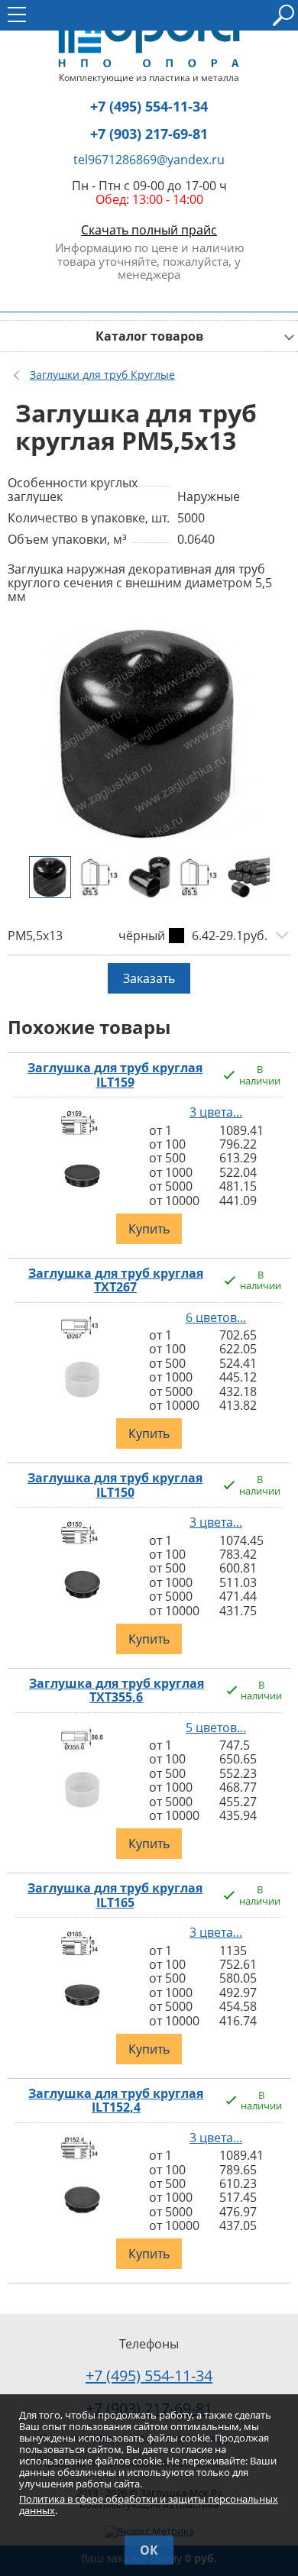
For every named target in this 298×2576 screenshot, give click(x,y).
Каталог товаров (149, 336)
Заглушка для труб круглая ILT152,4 (116, 2101)
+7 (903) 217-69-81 (149, 134)
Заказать (149, 978)
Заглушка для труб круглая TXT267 (116, 1280)
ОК (149, 2550)
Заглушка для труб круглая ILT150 (115, 1485)
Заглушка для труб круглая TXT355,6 (117, 1690)
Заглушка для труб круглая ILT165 (115, 1895)
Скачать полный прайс (149, 230)
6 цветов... (216, 1317)
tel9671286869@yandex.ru (149, 160)
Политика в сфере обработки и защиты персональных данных (149, 2505)
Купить (149, 1229)
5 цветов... (216, 1728)
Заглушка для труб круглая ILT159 (115, 1075)
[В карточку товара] (82, 1137)
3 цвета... (216, 1112)
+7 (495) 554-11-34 (149, 107)
